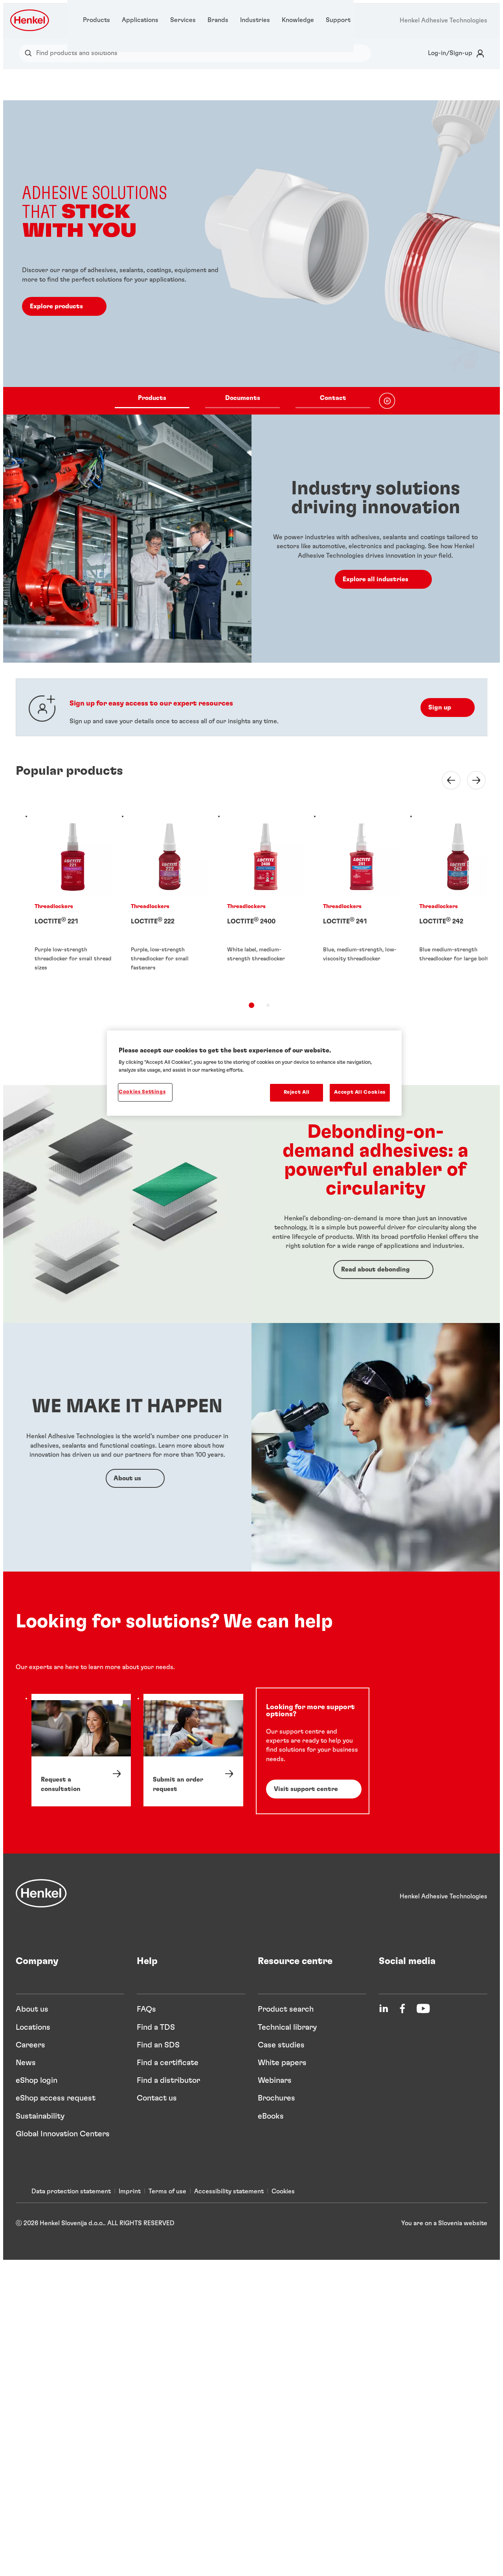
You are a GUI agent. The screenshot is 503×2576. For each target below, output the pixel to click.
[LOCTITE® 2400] (266, 902)
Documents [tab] (243, 398)
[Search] (30, 53)
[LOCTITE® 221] (73, 902)
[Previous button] (446, 780)
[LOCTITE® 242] (458, 902)
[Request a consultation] (81, 1750)
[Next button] (472, 780)
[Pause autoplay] (387, 401)
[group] (251, 257)
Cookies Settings (142, 1092)
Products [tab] (152, 398)
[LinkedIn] (384, 2008)
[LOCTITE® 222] (170, 902)
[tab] (251, 1005)
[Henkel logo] (30, 20)
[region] (254, 1073)
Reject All (297, 1092)
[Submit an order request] (193, 1750)
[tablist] (242, 401)
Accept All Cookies (360, 1092)
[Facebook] (402, 2008)
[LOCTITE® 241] (362, 902)
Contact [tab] (333, 398)
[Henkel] (41, 1893)
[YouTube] (423, 2008)
